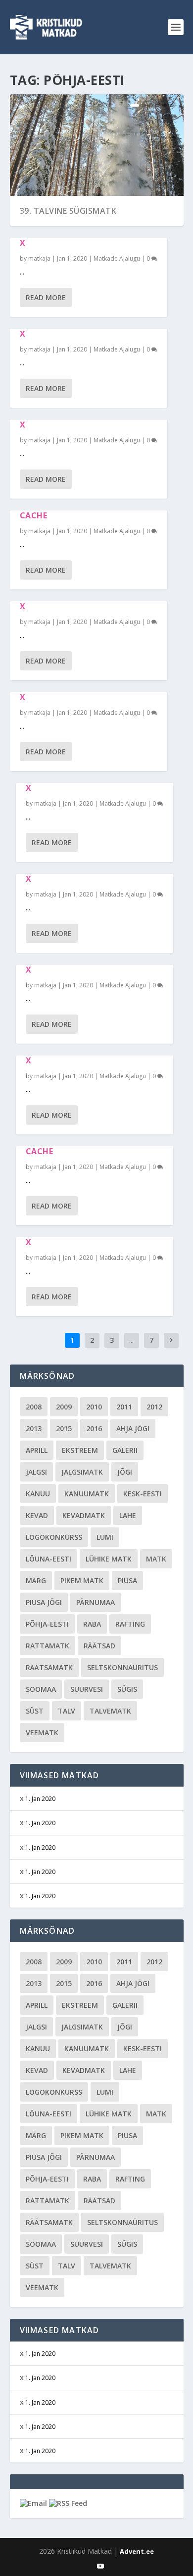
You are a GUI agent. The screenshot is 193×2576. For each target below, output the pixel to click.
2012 (154, 1407)
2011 (124, 1407)
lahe (128, 1515)
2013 (34, 1428)
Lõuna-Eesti (48, 1559)
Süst (35, 1711)
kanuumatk (87, 1494)
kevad (37, 1515)
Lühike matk (109, 1559)
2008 (34, 1407)
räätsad (99, 1646)
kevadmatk (84, 1515)
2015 (64, 1428)
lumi (105, 1537)
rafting (130, 1624)
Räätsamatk (49, 1667)
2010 (94, 1407)
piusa (127, 1581)
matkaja (39, 258)
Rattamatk (48, 1646)
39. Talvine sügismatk (68, 211)
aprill (37, 1450)
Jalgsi (36, 1472)
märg (36, 1581)
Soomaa (41, 1689)
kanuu (38, 1494)
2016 (94, 1428)
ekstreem (80, 1450)
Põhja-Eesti (47, 1624)
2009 (64, 1407)
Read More (46, 297)
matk (156, 1559)
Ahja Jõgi (133, 1428)
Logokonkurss (54, 1537)
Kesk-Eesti (143, 1494)
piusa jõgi (44, 1602)
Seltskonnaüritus (122, 1667)
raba (92, 1624)
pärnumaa (96, 1602)
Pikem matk (82, 1581)
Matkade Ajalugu (117, 258)
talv (67, 1711)
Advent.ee (137, 2551)
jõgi (125, 1472)
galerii (125, 1450)
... (131, 1340)
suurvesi (87, 1689)
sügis (127, 1689)
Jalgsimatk (82, 1472)
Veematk (42, 1733)
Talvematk (110, 1711)
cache (34, 515)
